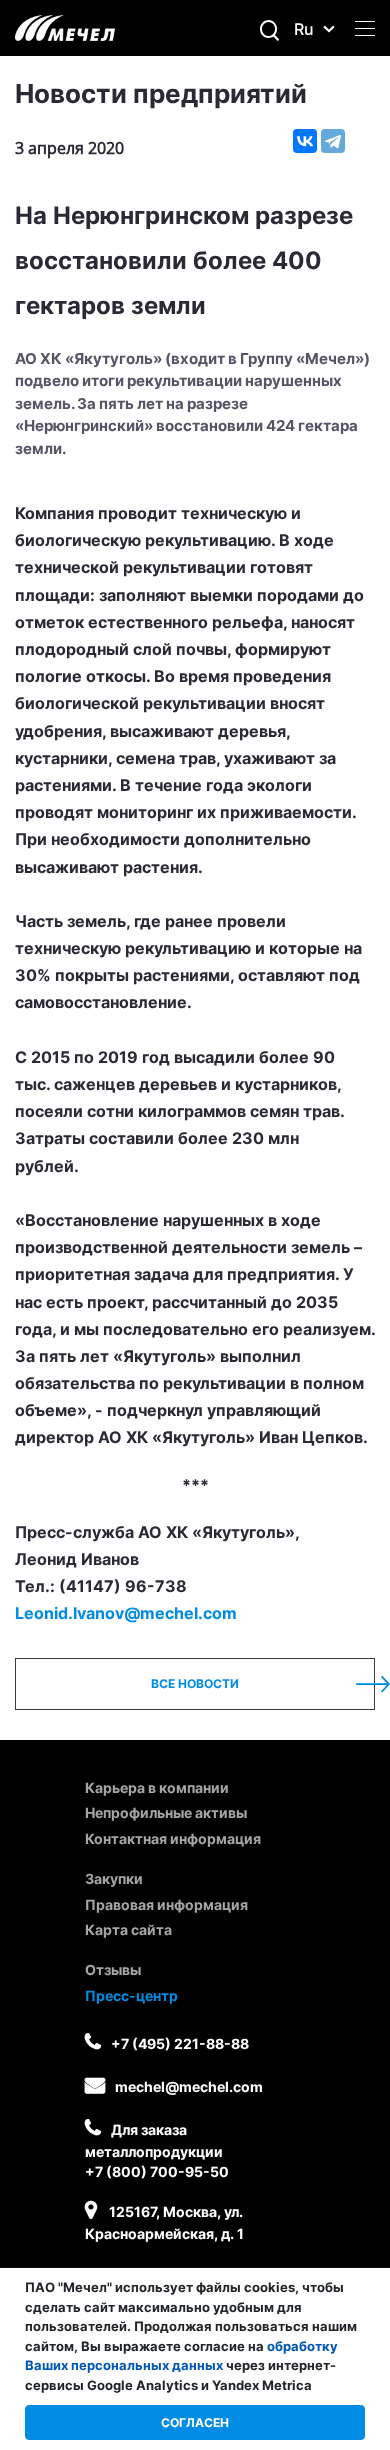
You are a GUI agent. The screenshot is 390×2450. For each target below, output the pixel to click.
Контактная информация (173, 1838)
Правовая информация (166, 1904)
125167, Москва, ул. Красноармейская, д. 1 (164, 2222)
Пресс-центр (131, 1995)
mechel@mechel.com (189, 2086)
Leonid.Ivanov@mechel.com (126, 1613)
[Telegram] (333, 141)
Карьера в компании (157, 1787)
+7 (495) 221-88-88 (180, 2043)
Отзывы (113, 1969)
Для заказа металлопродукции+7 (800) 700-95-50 (157, 2150)
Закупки (114, 1878)
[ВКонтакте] (305, 141)
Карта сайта (128, 1929)
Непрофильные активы (166, 1812)
